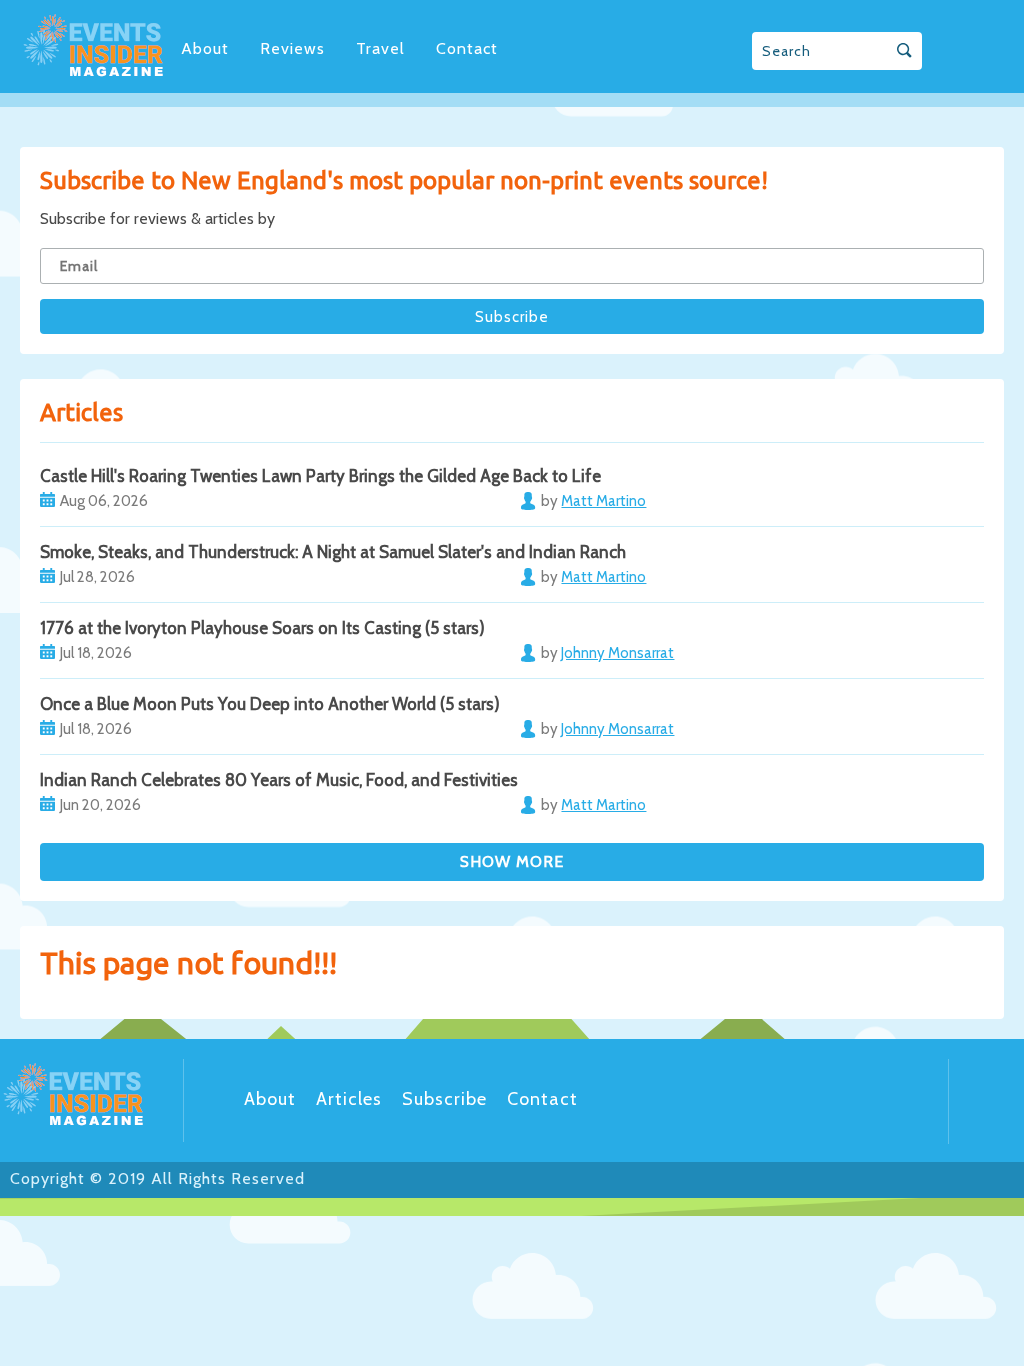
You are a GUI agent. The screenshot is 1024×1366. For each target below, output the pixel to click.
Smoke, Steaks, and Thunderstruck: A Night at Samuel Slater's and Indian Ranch (333, 552)
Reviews (292, 48)
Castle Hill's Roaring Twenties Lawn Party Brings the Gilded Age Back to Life (320, 476)
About (205, 48)
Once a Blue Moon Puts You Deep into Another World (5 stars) (270, 704)
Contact (467, 48)
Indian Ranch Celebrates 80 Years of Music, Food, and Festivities (279, 780)
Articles (349, 1099)
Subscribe (444, 1099)
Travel (380, 48)
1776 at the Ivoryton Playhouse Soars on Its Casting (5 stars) (262, 628)
